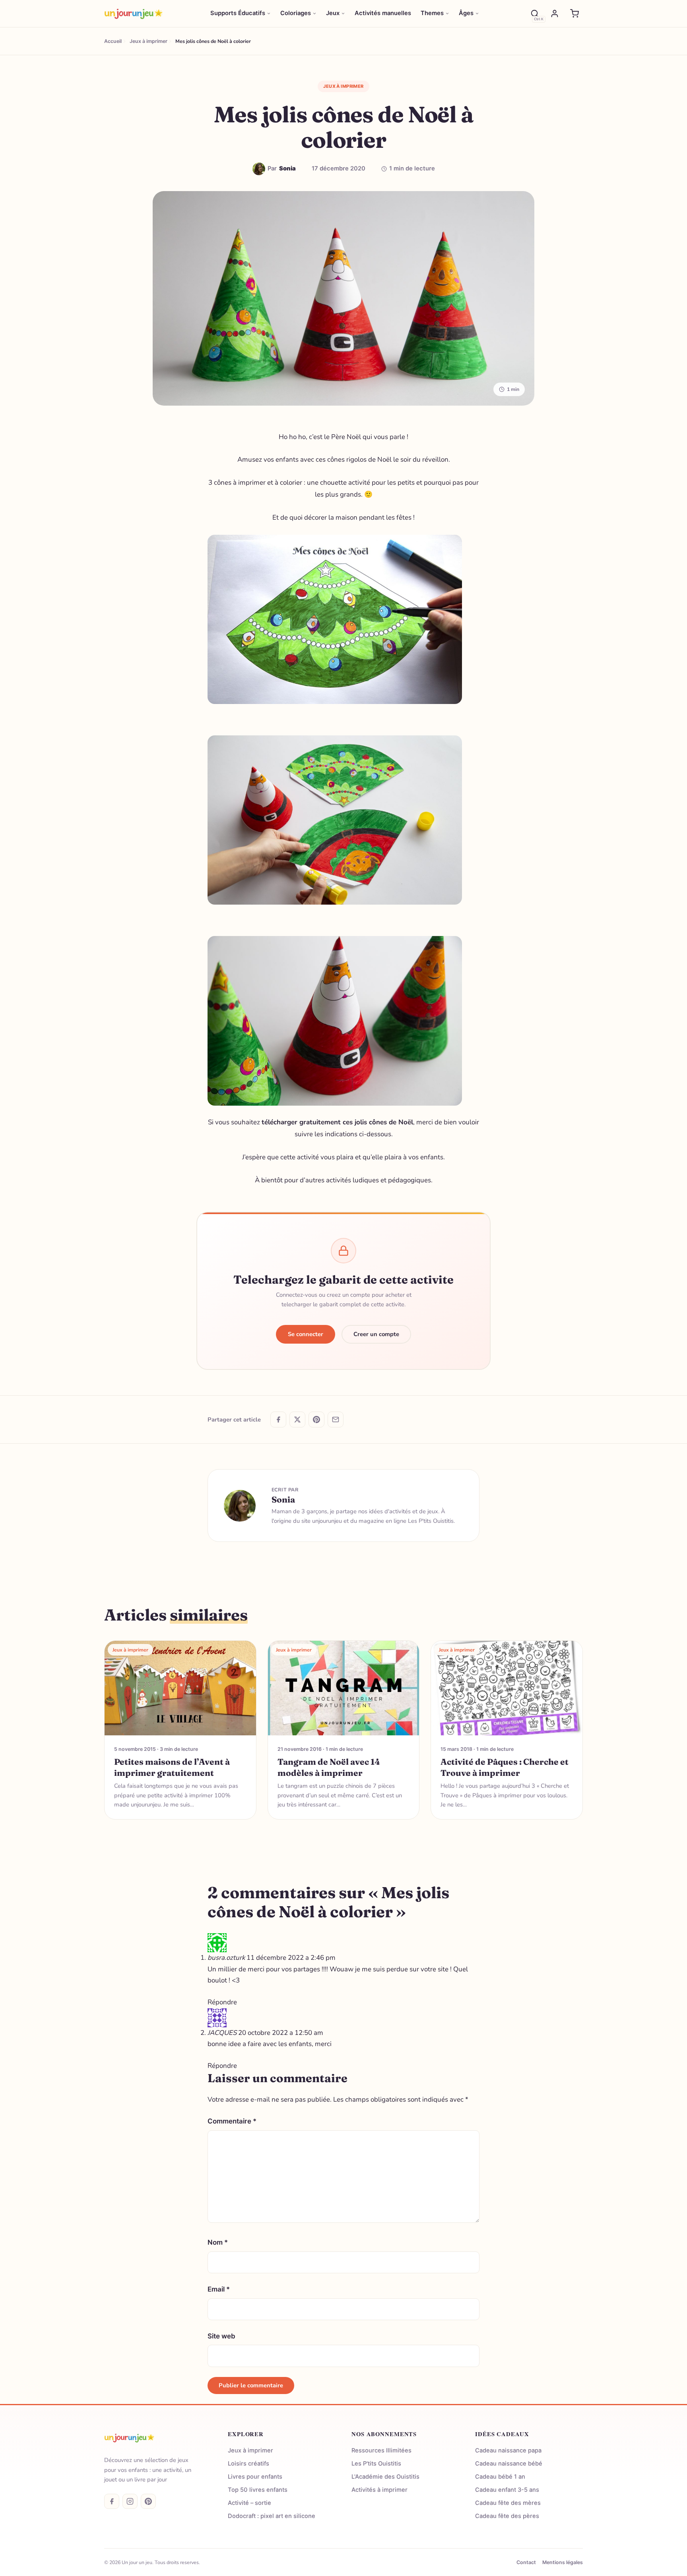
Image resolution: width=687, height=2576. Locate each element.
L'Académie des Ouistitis (385, 2477)
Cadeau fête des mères (508, 2503)
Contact (526, 2562)
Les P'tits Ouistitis (376, 2464)
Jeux (333, 13)
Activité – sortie (249, 2503)
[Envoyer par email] (336, 1420)
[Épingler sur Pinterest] (218, 545)
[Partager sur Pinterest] (316, 1420)
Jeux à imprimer (343, 86)
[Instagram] (130, 2501)
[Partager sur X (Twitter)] (297, 1420)
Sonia (283, 1499)
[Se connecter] (555, 14)
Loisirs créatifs (248, 2464)
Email (219, 2289)
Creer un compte (376, 1334)
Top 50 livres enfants (258, 2490)
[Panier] (574, 14)
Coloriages (296, 13)
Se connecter (306, 1334)
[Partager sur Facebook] (278, 1420)
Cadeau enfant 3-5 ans (507, 2490)
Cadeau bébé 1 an (500, 2477)
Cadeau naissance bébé (509, 2464)
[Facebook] (112, 2501)
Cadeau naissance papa (508, 2450)
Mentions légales (563, 2562)
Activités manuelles (383, 13)
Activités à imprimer (379, 2490)
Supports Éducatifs (238, 13)
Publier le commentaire (251, 2385)
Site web (221, 2336)
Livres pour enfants (255, 2477)
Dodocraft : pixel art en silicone (272, 2516)
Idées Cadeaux (502, 2434)
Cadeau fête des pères (507, 2516)
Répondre (222, 2002)
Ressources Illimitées (381, 2450)
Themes (432, 13)
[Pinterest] (148, 2501)
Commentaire (232, 2121)
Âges (466, 13)
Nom (218, 2242)
